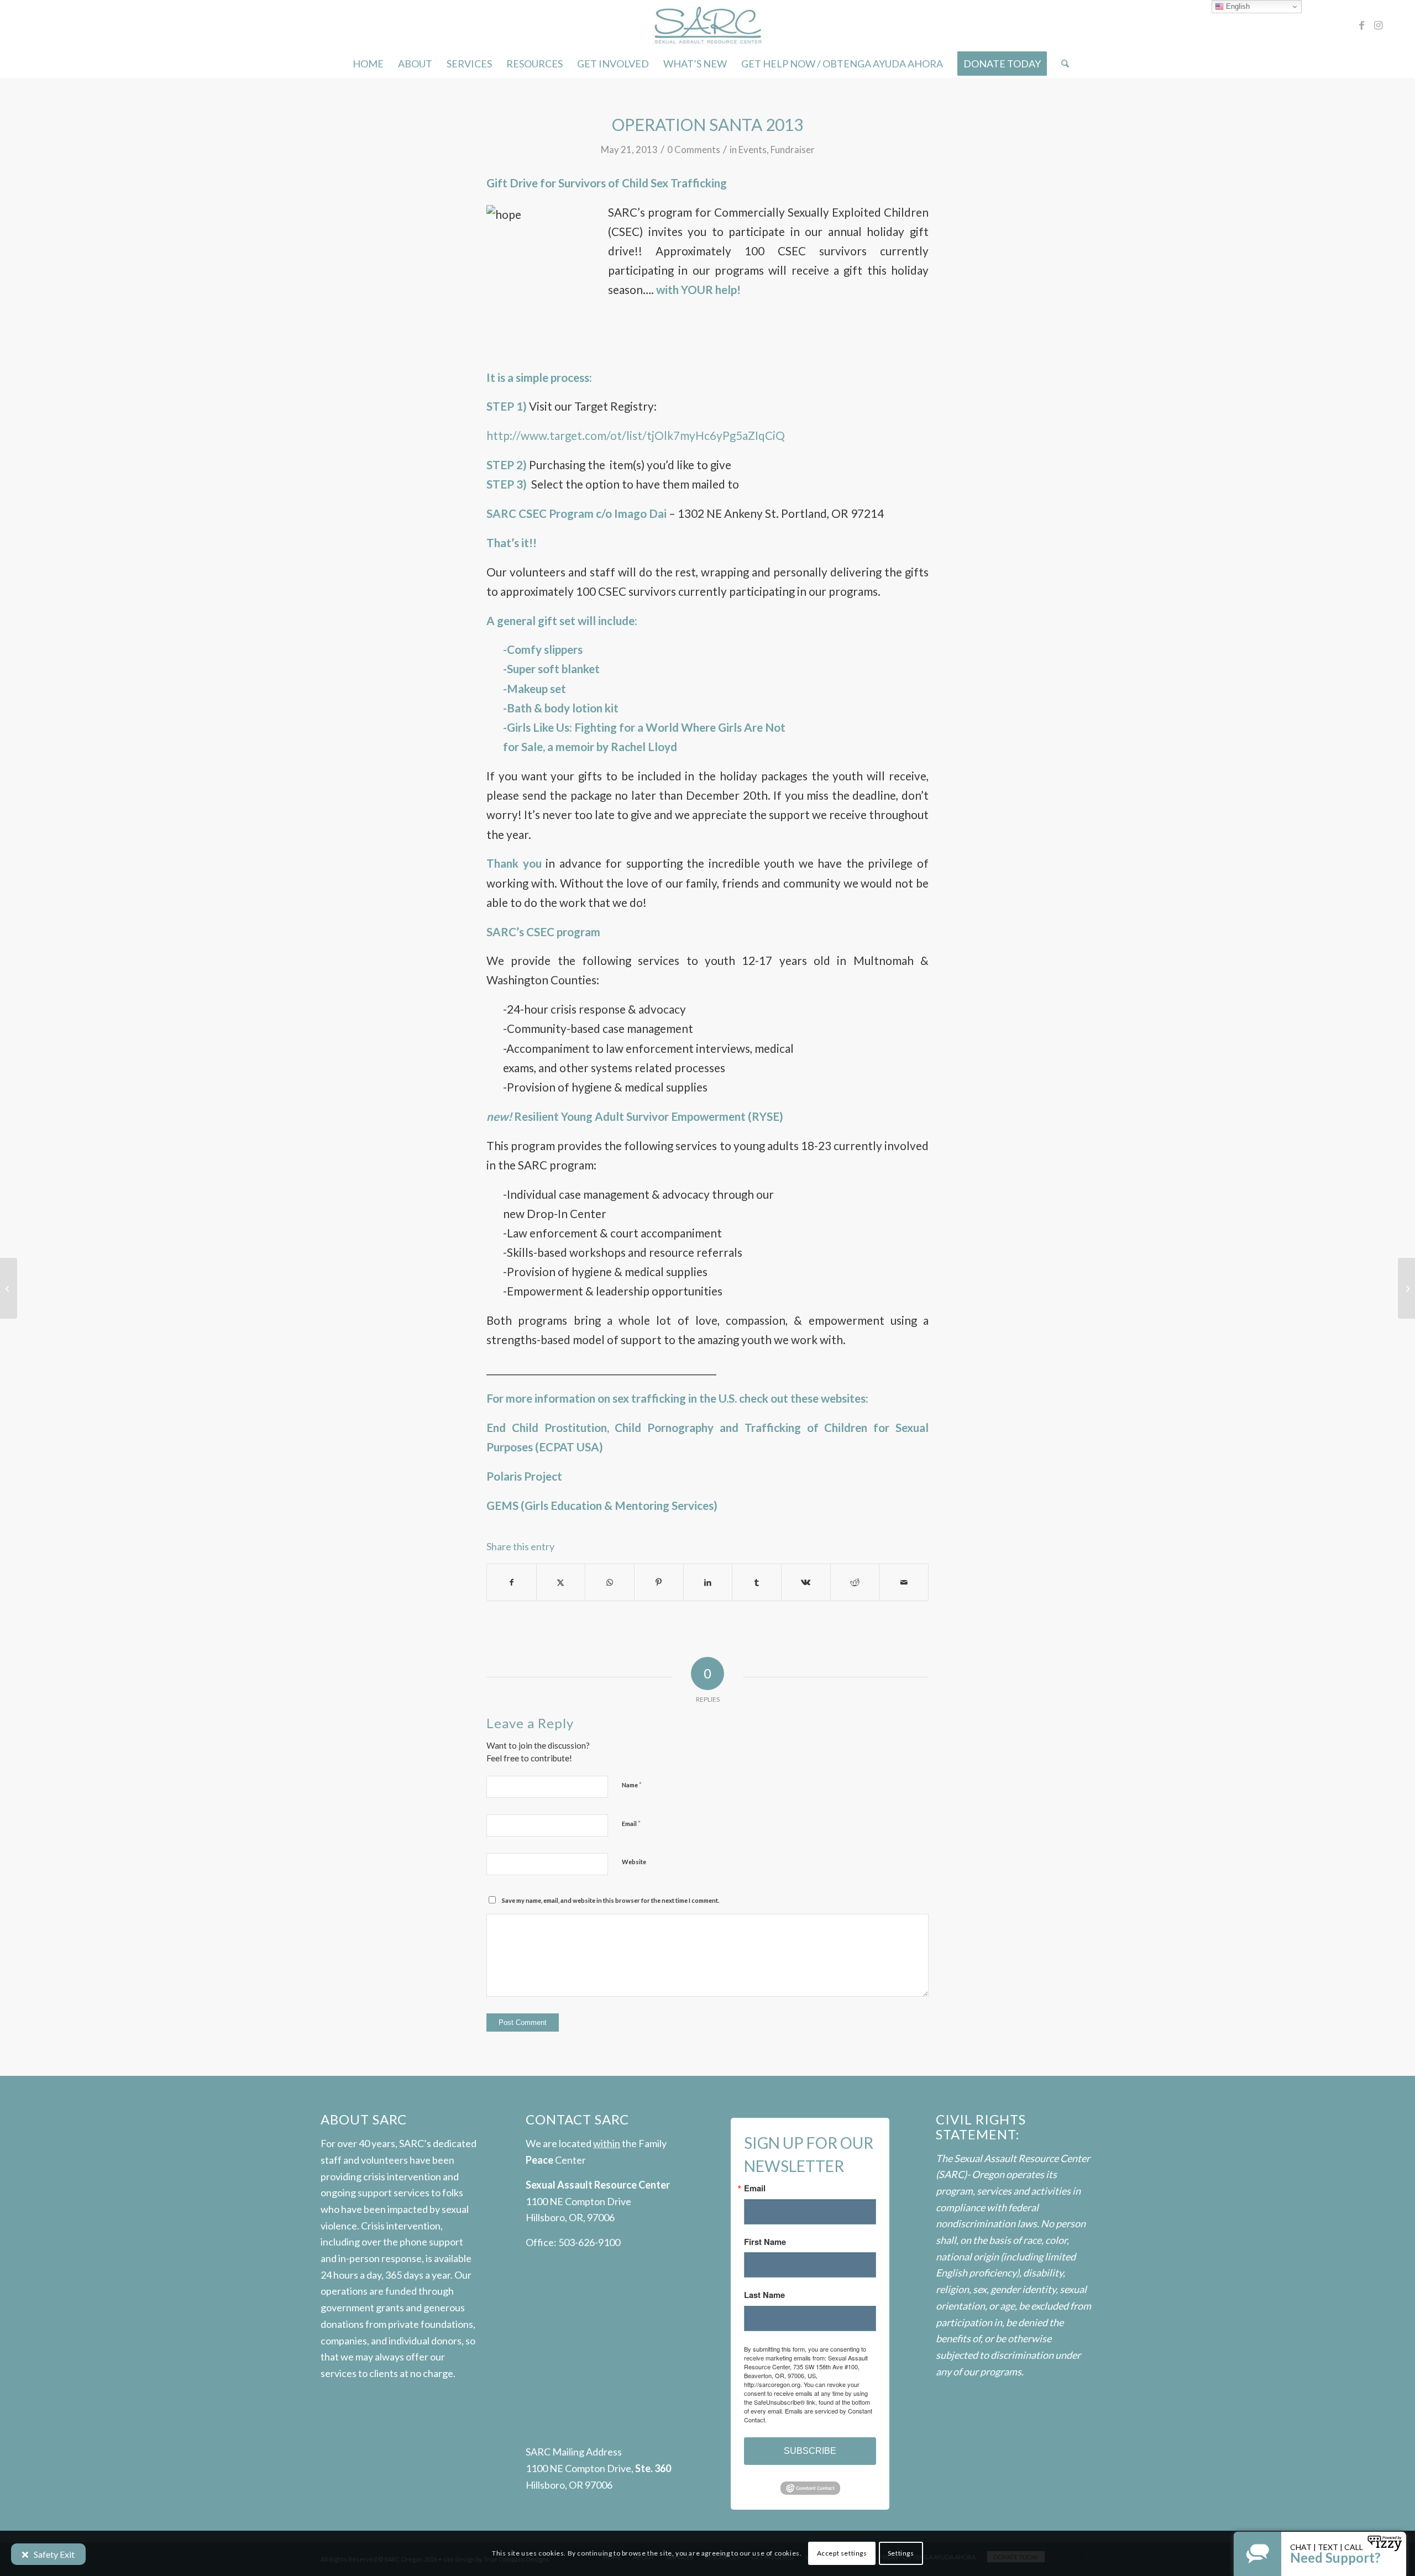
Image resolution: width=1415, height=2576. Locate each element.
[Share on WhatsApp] (610, 1582)
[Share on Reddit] (855, 1582)
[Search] (1062, 64)
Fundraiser (793, 149)
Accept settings (842, 2553)
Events (753, 149)
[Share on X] (561, 1582)
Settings (901, 2553)
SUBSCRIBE (810, 2451)
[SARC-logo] (707, 25)
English (1237, 6)
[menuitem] (368, 64)
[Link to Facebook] (1362, 25)
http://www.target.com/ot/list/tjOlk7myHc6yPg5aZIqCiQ (636, 436)
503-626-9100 (589, 2242)
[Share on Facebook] (512, 1582)
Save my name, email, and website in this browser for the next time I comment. (610, 1900)
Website (634, 1862)
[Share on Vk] (806, 1582)
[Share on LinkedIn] (708, 1582)
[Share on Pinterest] (659, 1582)
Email (631, 1823)
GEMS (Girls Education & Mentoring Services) (602, 1505)
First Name (765, 2242)
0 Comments (694, 149)
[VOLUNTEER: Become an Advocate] (9, 1288)
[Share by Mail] (904, 1582)
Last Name (764, 2295)
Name (632, 1785)
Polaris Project (524, 1476)
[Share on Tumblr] (757, 1582)
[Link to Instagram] (1379, 25)
